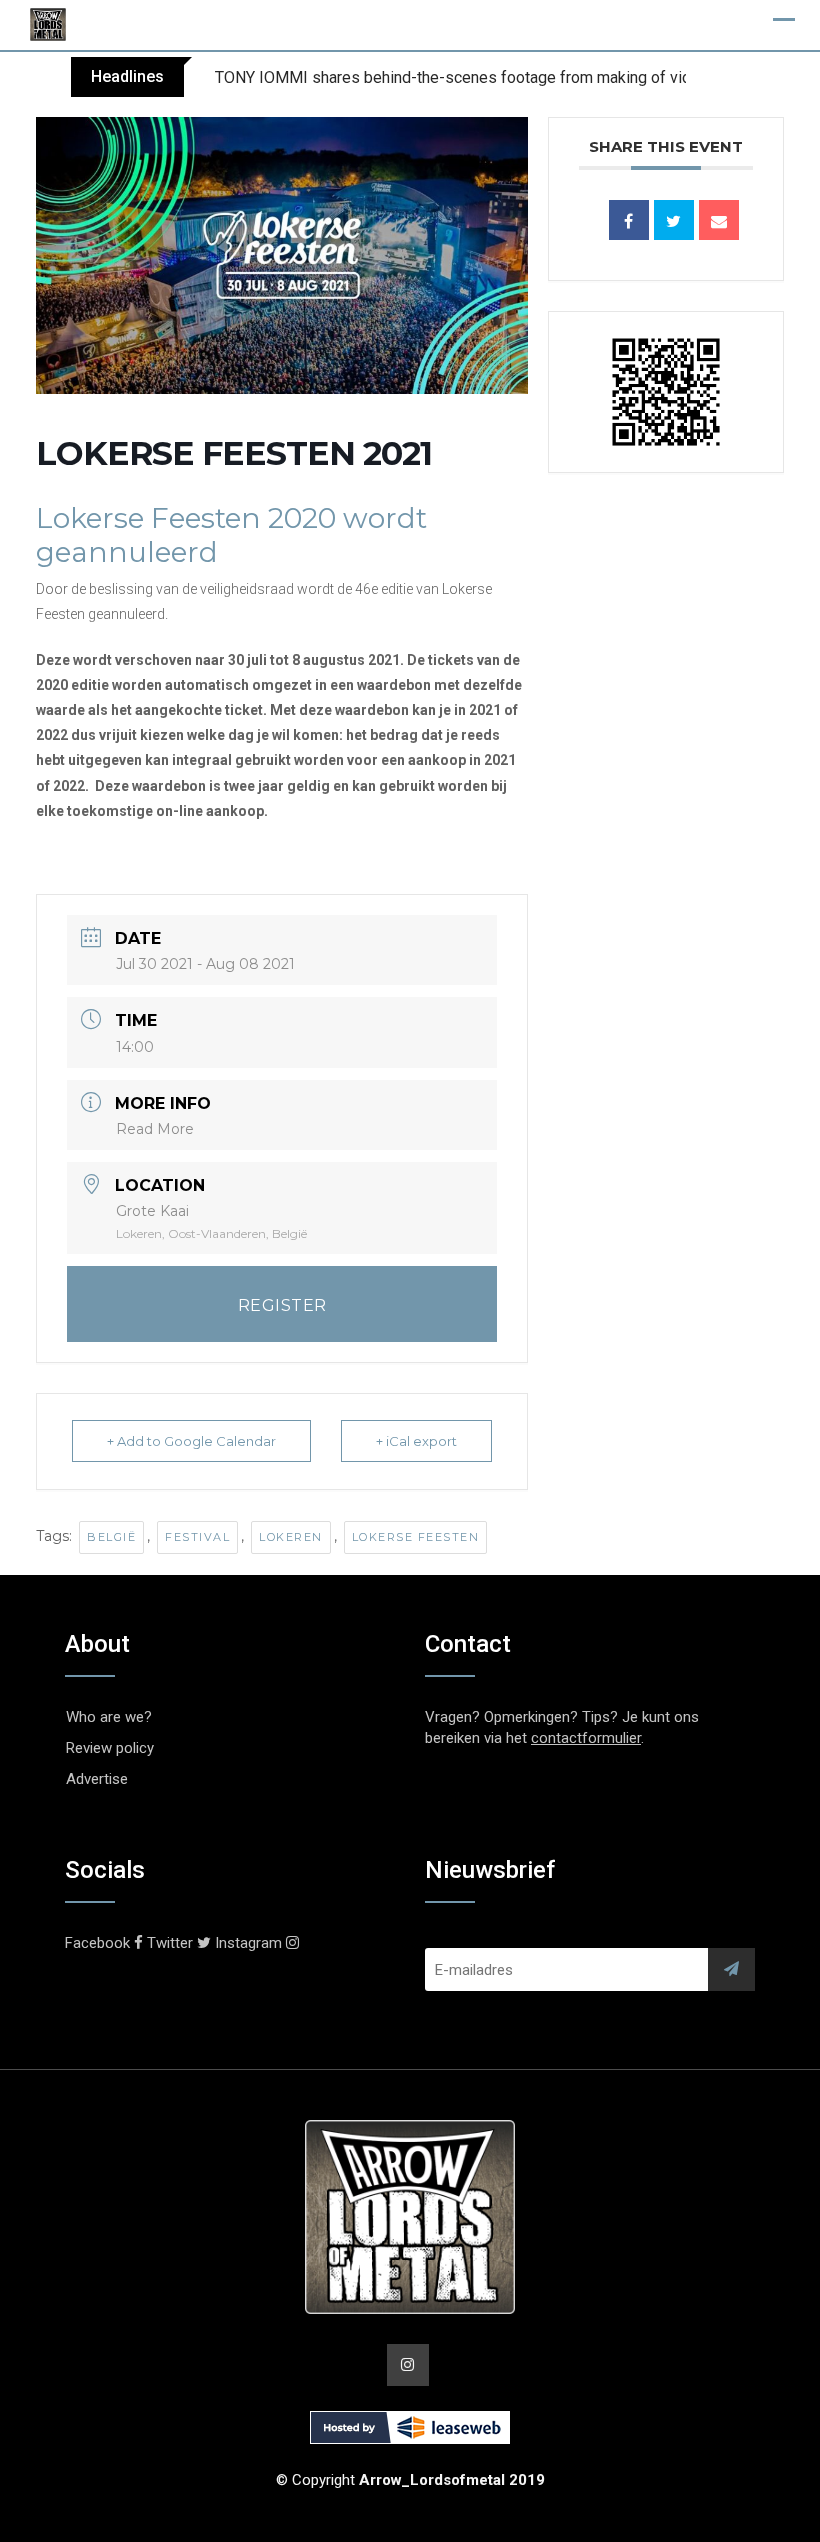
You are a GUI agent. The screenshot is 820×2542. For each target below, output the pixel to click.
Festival (197, 1537)
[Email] (719, 220)
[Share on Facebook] (629, 220)
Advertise (97, 1779)
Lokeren (291, 1537)
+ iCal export (416, 1441)
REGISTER (282, 1305)
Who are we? (109, 1717)
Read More (155, 1129)
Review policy (110, 1748)
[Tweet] (674, 220)
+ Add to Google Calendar (191, 1441)
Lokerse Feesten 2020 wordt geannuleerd (231, 535)
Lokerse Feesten (416, 1537)
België (111, 1537)
